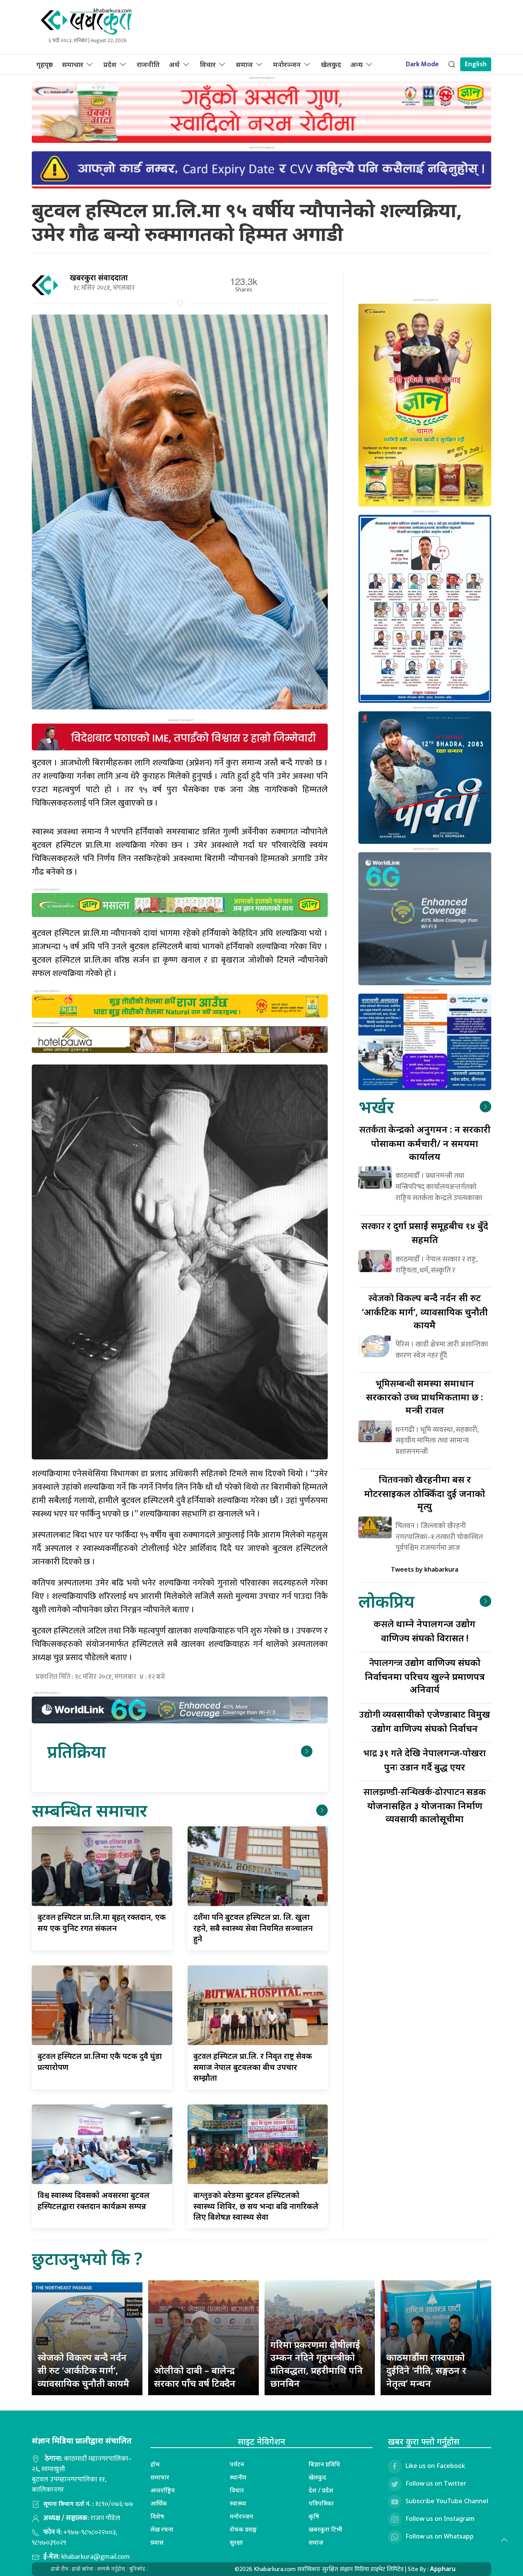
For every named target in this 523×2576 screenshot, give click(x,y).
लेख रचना (162, 2529)
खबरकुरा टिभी (325, 2529)
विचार (208, 64)
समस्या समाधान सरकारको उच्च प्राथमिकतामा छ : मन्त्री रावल (425, 1396)
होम (155, 2464)
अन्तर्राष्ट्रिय (163, 2490)
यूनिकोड (137, 2569)
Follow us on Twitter (436, 2483)
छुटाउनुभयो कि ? (87, 2258)
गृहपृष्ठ (45, 64)
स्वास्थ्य (238, 2503)
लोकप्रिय (386, 1601)
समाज (244, 64)
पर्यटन (237, 2464)
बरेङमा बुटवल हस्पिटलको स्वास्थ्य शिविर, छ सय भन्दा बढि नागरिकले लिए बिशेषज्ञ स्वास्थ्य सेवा (256, 2206)
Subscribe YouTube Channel (447, 2501)
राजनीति (148, 64)
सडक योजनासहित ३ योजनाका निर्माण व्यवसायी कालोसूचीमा (425, 1805)
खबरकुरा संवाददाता (99, 278)
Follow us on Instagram (440, 2519)
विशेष (157, 2516)
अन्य (356, 64)
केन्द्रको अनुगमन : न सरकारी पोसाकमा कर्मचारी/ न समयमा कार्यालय (425, 1142)
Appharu (443, 2569)
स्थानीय (238, 2477)
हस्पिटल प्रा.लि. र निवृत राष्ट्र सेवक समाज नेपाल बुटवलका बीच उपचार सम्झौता (253, 2067)
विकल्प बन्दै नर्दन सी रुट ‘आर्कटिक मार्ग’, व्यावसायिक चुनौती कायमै (425, 1311)
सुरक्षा (236, 2542)
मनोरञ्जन (287, 64)
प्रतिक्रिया (76, 1751)
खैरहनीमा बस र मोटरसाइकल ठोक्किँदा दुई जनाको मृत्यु (425, 1493)
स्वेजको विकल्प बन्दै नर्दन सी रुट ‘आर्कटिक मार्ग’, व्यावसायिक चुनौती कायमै (83, 2370)
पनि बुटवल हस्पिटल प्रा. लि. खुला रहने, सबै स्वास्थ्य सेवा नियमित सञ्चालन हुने (253, 1928)
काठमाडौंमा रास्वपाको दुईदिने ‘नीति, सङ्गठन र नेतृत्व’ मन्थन (426, 2370)
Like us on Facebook (435, 2466)
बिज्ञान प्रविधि (324, 2464)
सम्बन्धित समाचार (89, 1810)
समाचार (73, 64)
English (476, 64)
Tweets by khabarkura (425, 1569)
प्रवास (157, 2542)
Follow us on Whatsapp (440, 2536)
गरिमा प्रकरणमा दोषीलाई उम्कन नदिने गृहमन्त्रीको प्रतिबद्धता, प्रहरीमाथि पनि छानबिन (317, 2364)
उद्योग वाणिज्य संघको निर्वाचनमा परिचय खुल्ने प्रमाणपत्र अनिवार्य (425, 1676)
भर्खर (376, 1106)
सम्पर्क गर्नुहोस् (111, 2569)
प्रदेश (110, 64)
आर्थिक (159, 2503)
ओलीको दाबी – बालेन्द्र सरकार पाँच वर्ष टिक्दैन (195, 2377)
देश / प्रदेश (321, 2490)
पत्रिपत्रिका (321, 2503)
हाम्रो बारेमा (83, 2569)
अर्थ (174, 64)
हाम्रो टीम (60, 2569)
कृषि (314, 2516)
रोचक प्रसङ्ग (243, 2529)
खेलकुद (331, 64)
